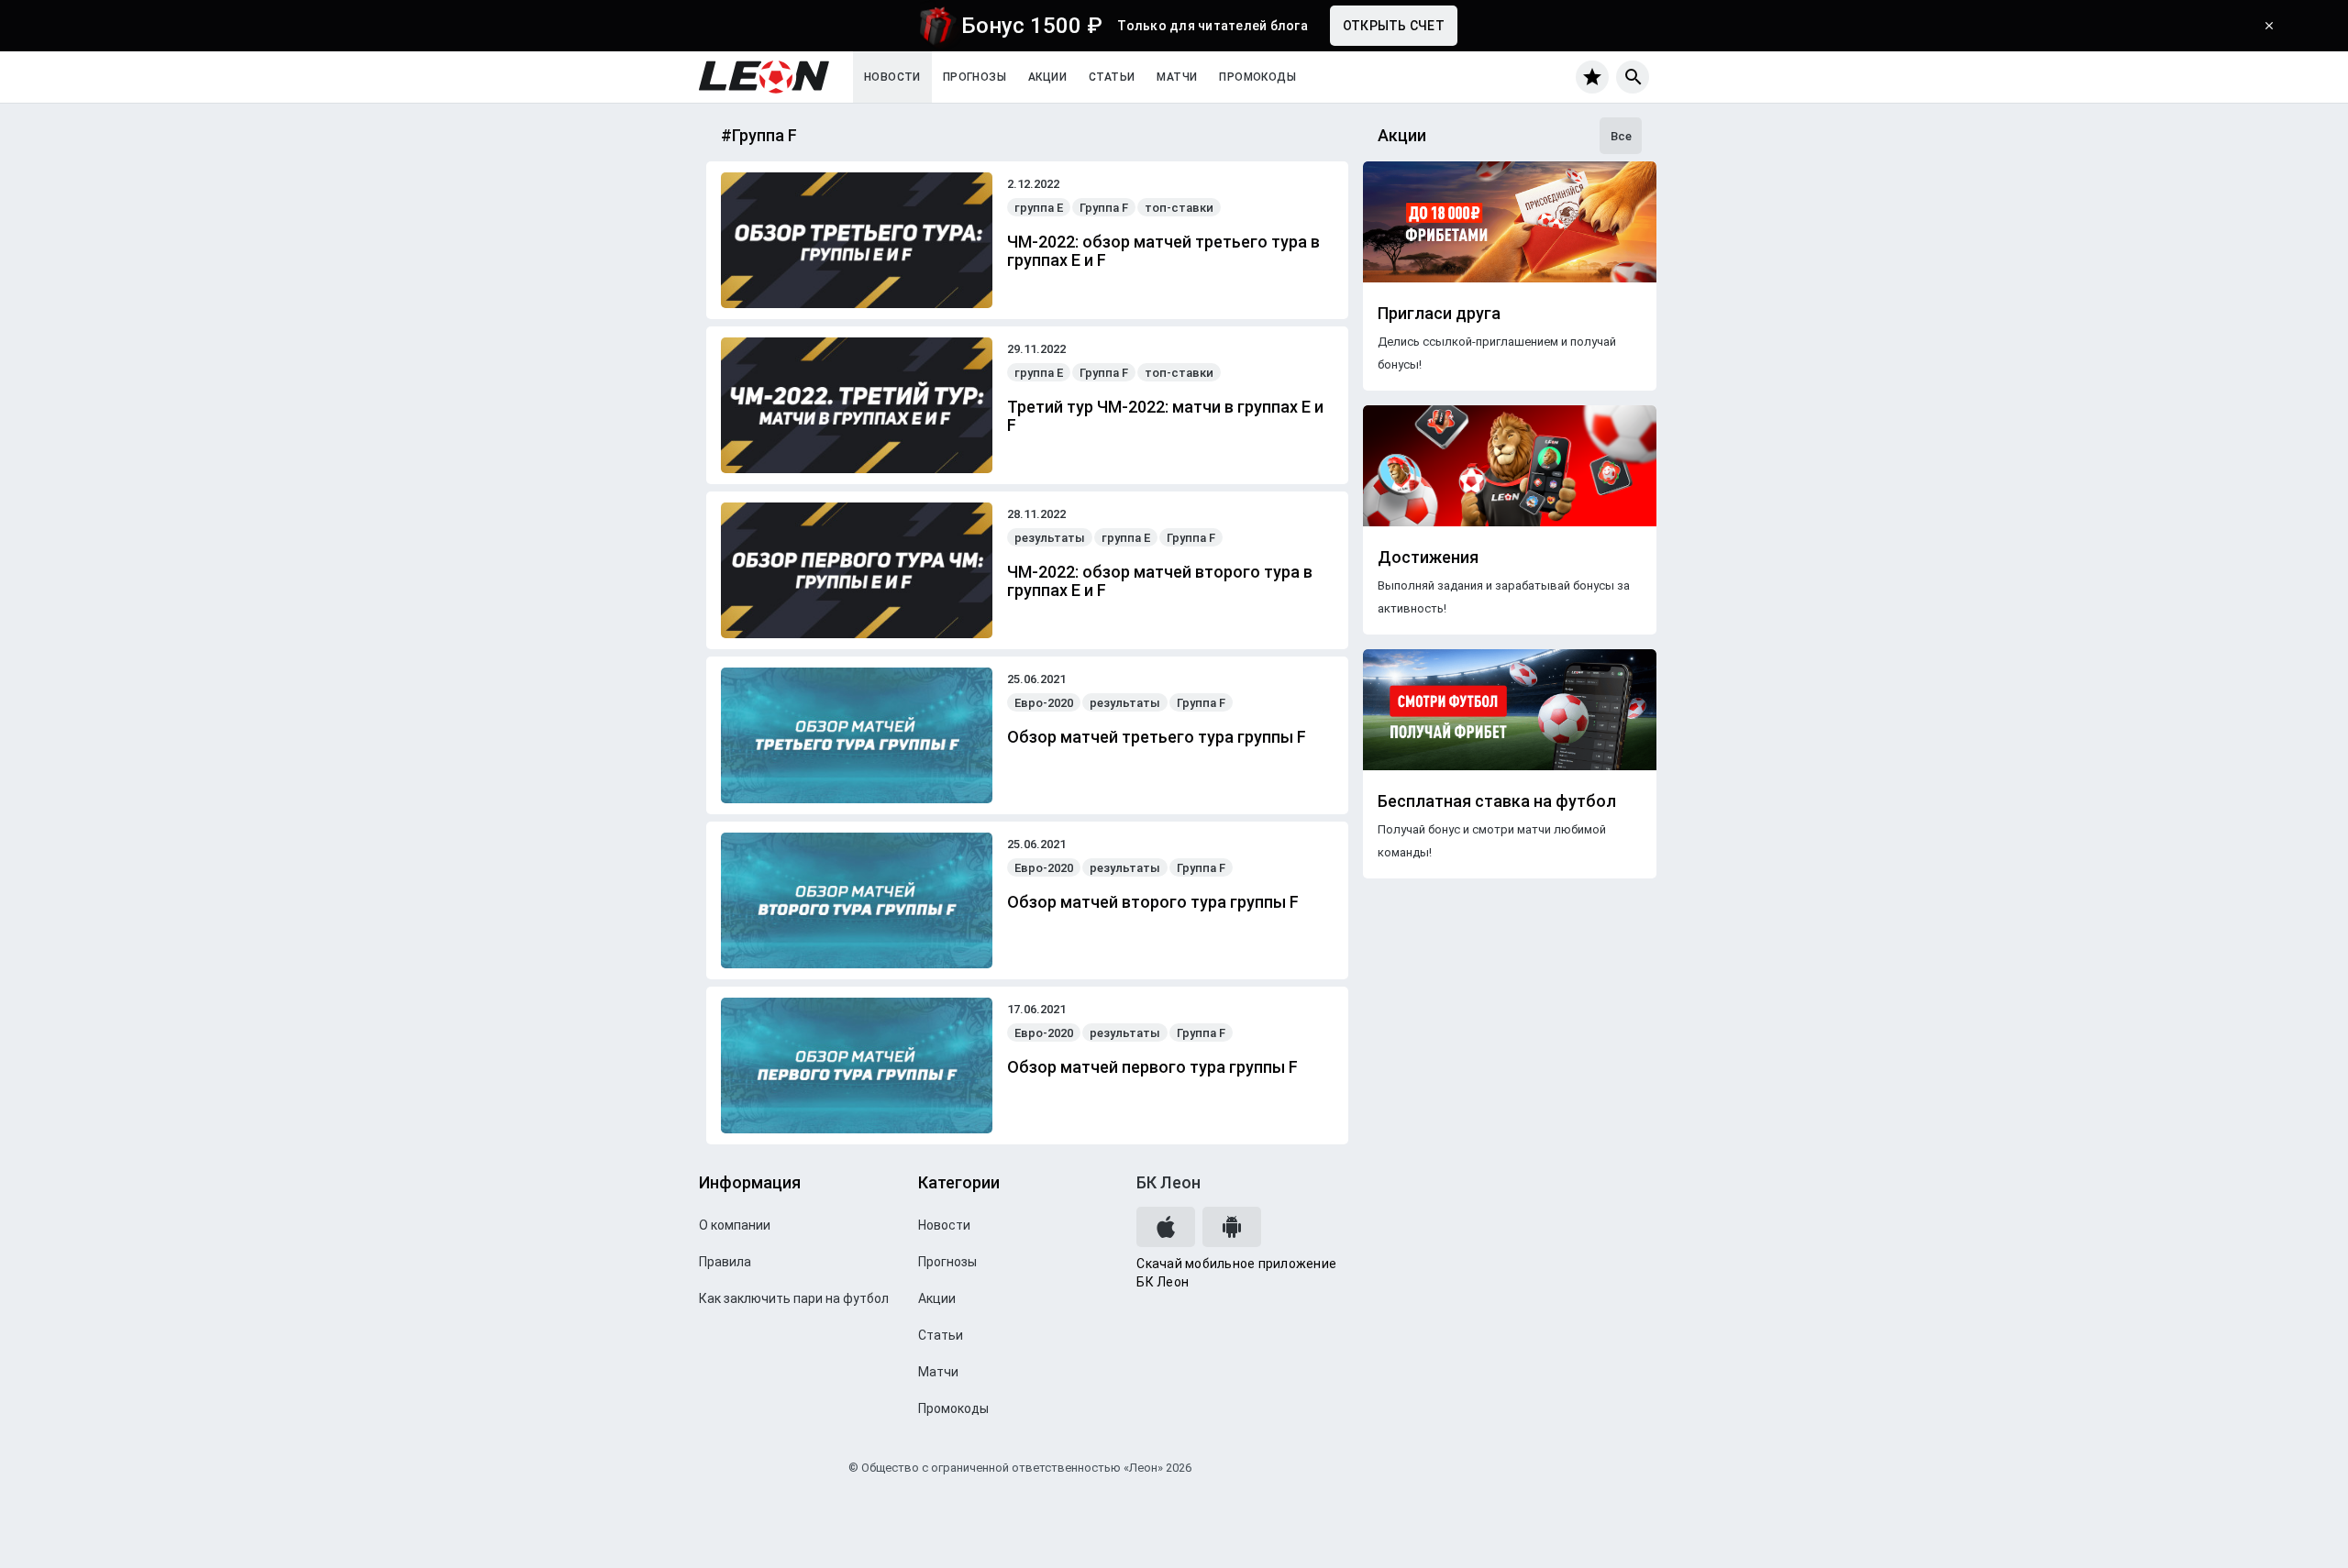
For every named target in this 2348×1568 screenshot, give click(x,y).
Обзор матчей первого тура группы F (1152, 1067)
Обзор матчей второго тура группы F (1153, 902)
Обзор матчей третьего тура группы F (1157, 737)
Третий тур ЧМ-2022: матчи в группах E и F (1165, 416)
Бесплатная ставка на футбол (1497, 801)
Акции (1047, 77)
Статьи (1112, 77)
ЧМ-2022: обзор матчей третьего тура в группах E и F (1163, 251)
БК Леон (1168, 1182)
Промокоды (1257, 77)
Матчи (1177, 77)
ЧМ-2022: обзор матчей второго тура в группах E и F (1160, 581)
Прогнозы (975, 77)
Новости (892, 77)
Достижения (1428, 558)
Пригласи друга (1439, 314)
